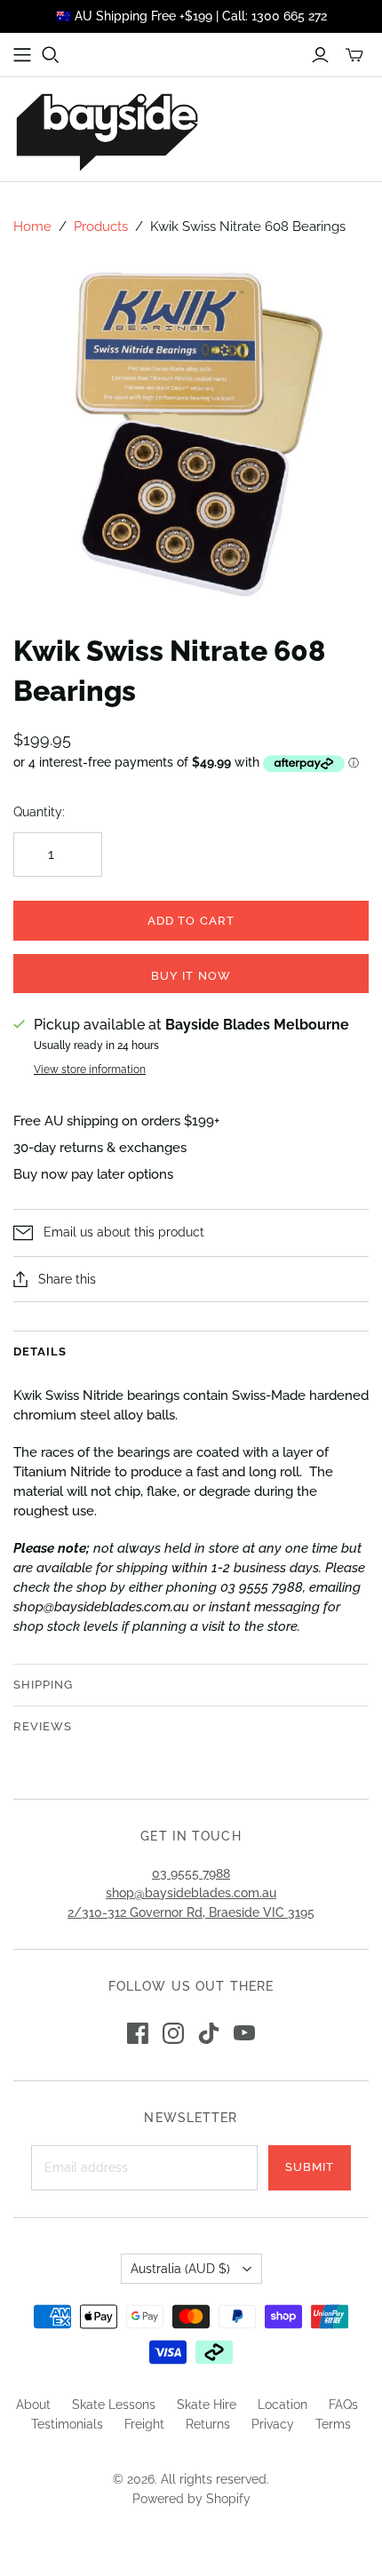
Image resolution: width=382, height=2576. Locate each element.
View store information (90, 1069)
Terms (333, 2424)
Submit (310, 2167)
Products (101, 227)
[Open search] (51, 55)
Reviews (43, 1726)
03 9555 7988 (191, 1873)
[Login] (320, 55)
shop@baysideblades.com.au (191, 1893)
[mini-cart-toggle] (354, 55)
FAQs (343, 2405)
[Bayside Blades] (107, 129)
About (33, 2405)
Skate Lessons (114, 2405)
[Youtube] (244, 2033)
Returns (208, 2424)
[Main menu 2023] (22, 55)
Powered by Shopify (191, 2499)
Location (283, 2405)
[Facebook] (138, 2033)
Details (40, 1352)
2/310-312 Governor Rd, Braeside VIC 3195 (191, 1912)
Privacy (273, 2424)
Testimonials (67, 2424)
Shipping (43, 1685)
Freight (144, 2424)
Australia (180, 2269)
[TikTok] (209, 2033)
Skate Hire (207, 2405)
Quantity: (39, 812)
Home (32, 227)
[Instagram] (173, 2033)
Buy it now (191, 976)
